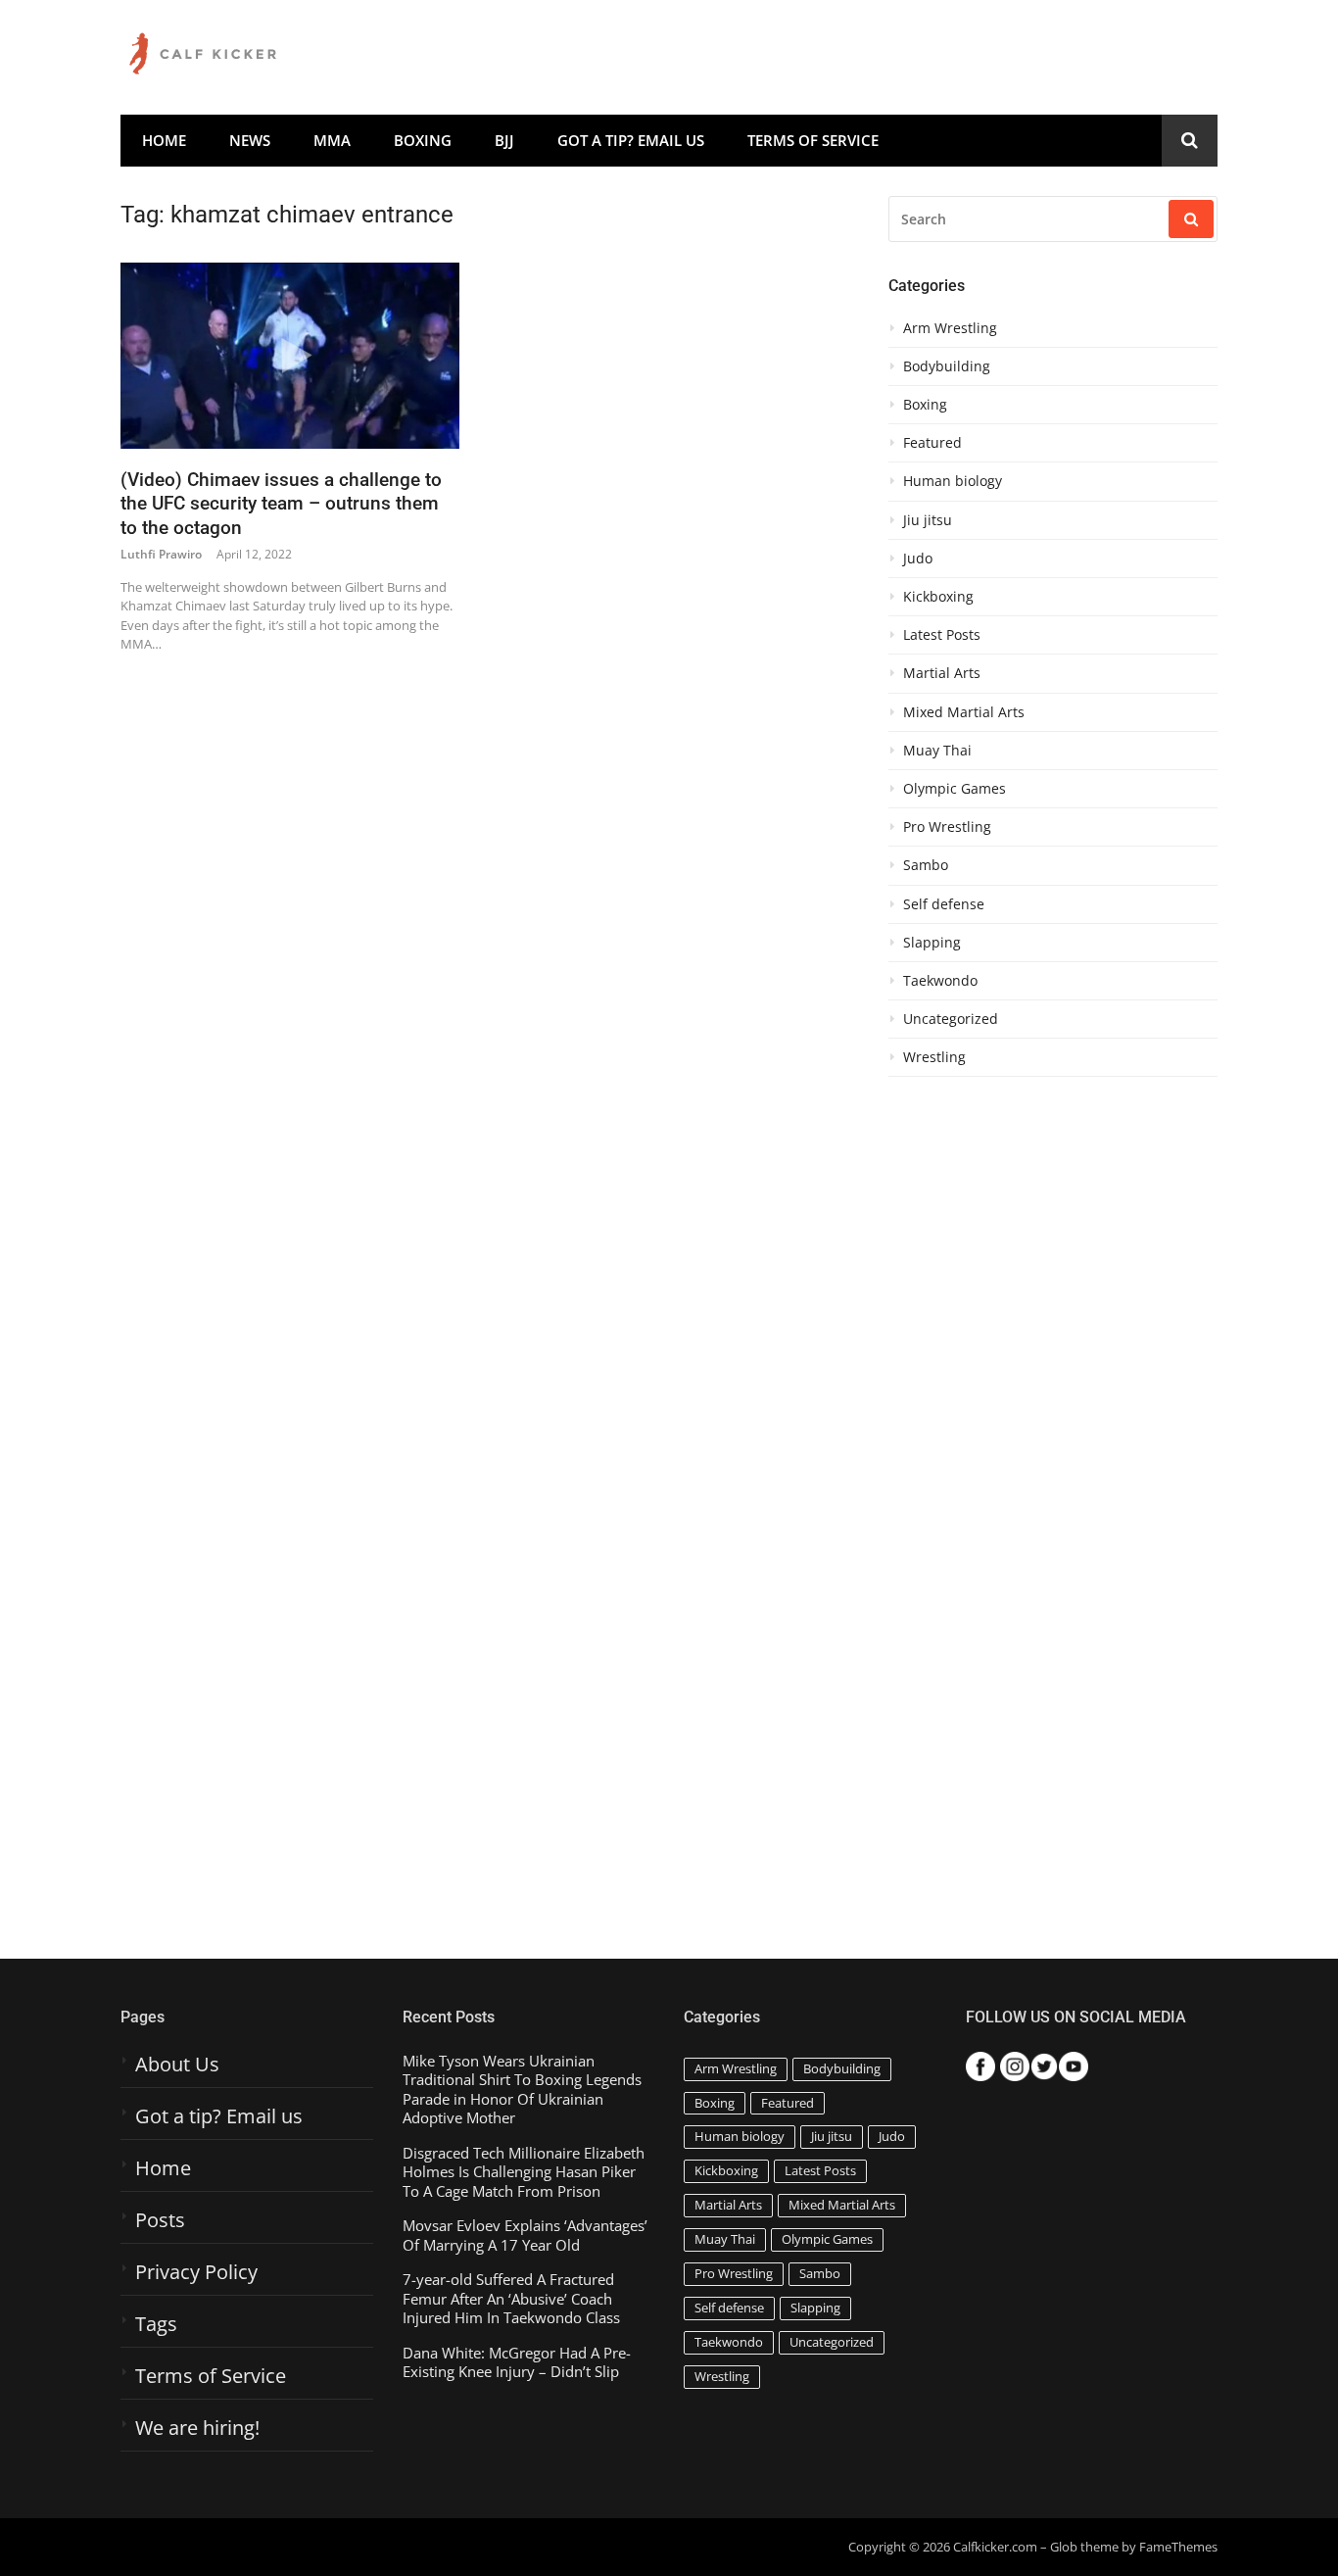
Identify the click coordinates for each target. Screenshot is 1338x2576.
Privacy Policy (196, 2272)
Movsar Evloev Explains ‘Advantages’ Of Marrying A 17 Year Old (525, 2236)
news (250, 140)
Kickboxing (938, 597)
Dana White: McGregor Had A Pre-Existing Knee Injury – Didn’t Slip (517, 2363)
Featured (932, 443)
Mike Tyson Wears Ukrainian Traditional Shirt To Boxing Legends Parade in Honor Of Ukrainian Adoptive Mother (522, 2090)
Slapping (932, 943)
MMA (332, 140)
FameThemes (1178, 2547)
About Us (177, 2065)
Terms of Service (813, 140)
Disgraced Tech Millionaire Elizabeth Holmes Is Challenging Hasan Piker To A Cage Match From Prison (524, 2172)
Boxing (423, 140)
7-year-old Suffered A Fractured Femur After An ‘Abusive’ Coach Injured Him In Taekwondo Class (511, 2299)
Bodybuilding (947, 366)
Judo (918, 559)
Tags (156, 2324)
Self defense (944, 904)
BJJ (504, 140)
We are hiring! (197, 2428)
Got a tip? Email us (631, 140)
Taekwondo (940, 981)
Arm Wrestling (950, 328)
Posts (160, 2220)
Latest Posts (942, 635)
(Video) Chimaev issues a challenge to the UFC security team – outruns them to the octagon (281, 504)
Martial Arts (942, 673)
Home (164, 140)
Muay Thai (937, 751)
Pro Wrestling (947, 827)
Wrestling (934, 1057)
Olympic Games (955, 789)
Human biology (953, 481)
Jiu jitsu (928, 520)
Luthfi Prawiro (161, 554)
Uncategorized (951, 1019)
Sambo (926, 865)
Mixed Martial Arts (964, 712)
